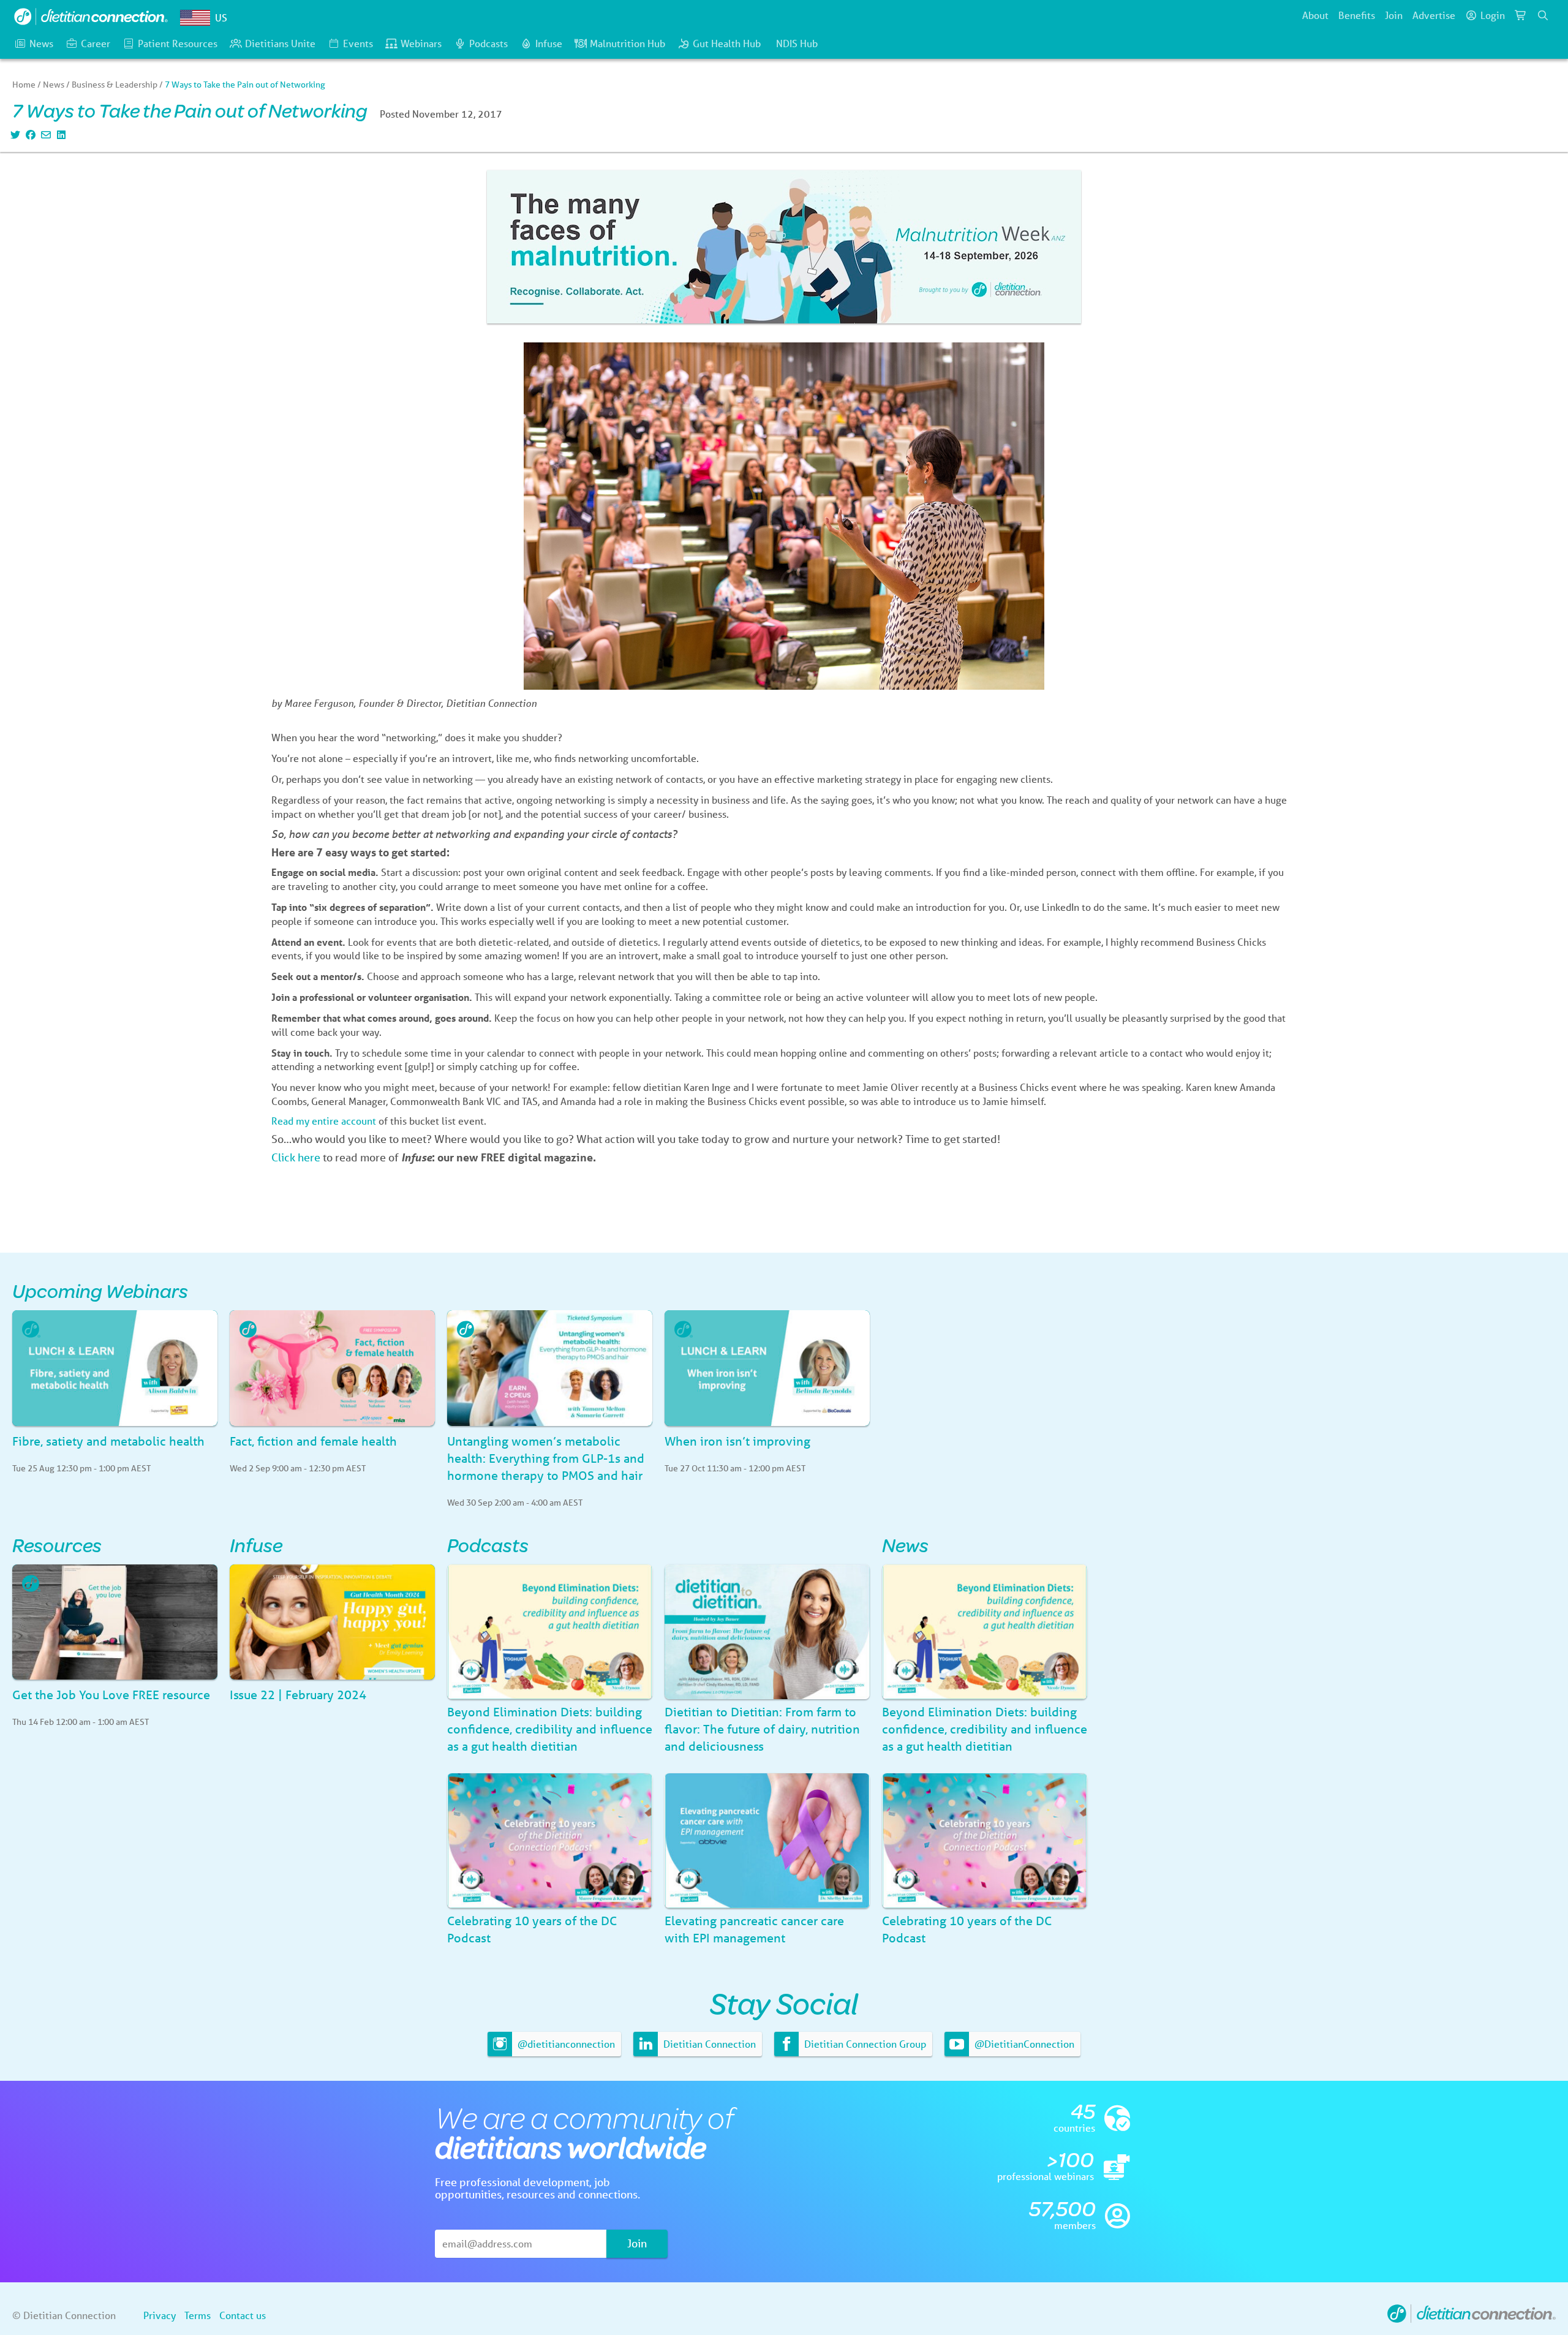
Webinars (421, 43)
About (1315, 15)
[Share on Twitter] (14, 134)
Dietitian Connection (708, 2044)
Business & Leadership (115, 85)
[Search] (1543, 15)
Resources (57, 1545)
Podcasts (488, 43)
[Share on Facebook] (29, 134)
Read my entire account (324, 1121)
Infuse (549, 43)
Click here (296, 1157)
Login (1493, 15)
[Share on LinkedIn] (60, 134)
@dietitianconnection (565, 2044)
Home (24, 85)
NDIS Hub (797, 43)
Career (96, 43)
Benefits (1357, 15)
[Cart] (1521, 15)
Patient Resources (178, 43)
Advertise (1434, 15)
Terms (198, 2315)
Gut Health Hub (727, 43)
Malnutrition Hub (628, 43)
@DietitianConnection (1023, 2044)
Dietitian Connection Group (864, 2044)
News (41, 43)
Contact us (243, 2315)
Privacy (160, 2315)
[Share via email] (44, 134)
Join (1394, 15)
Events (358, 43)
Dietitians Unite (280, 43)
